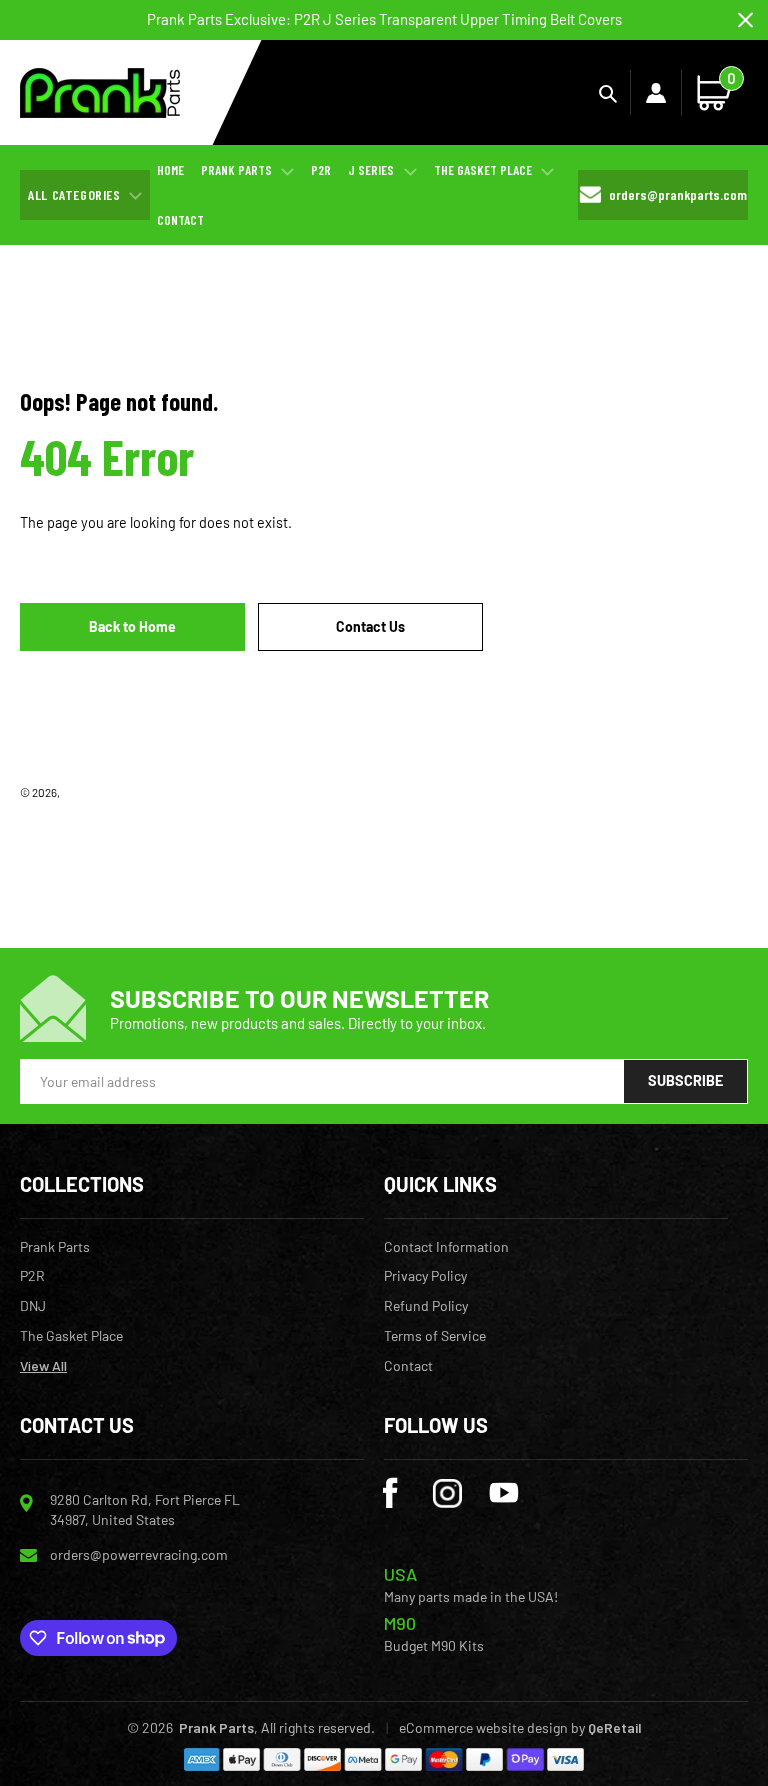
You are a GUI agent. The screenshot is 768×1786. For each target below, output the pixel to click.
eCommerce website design (483, 1727)
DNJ (33, 1306)
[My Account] (656, 93)
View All (43, 1366)
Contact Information (446, 1247)
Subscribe (685, 1080)
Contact (408, 1366)
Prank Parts (91, 792)
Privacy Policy (425, 1276)
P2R (32, 1276)
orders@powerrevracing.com (139, 1554)
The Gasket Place (71, 1336)
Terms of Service (435, 1336)
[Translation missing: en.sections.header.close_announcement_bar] (745, 20)
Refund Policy (426, 1306)
